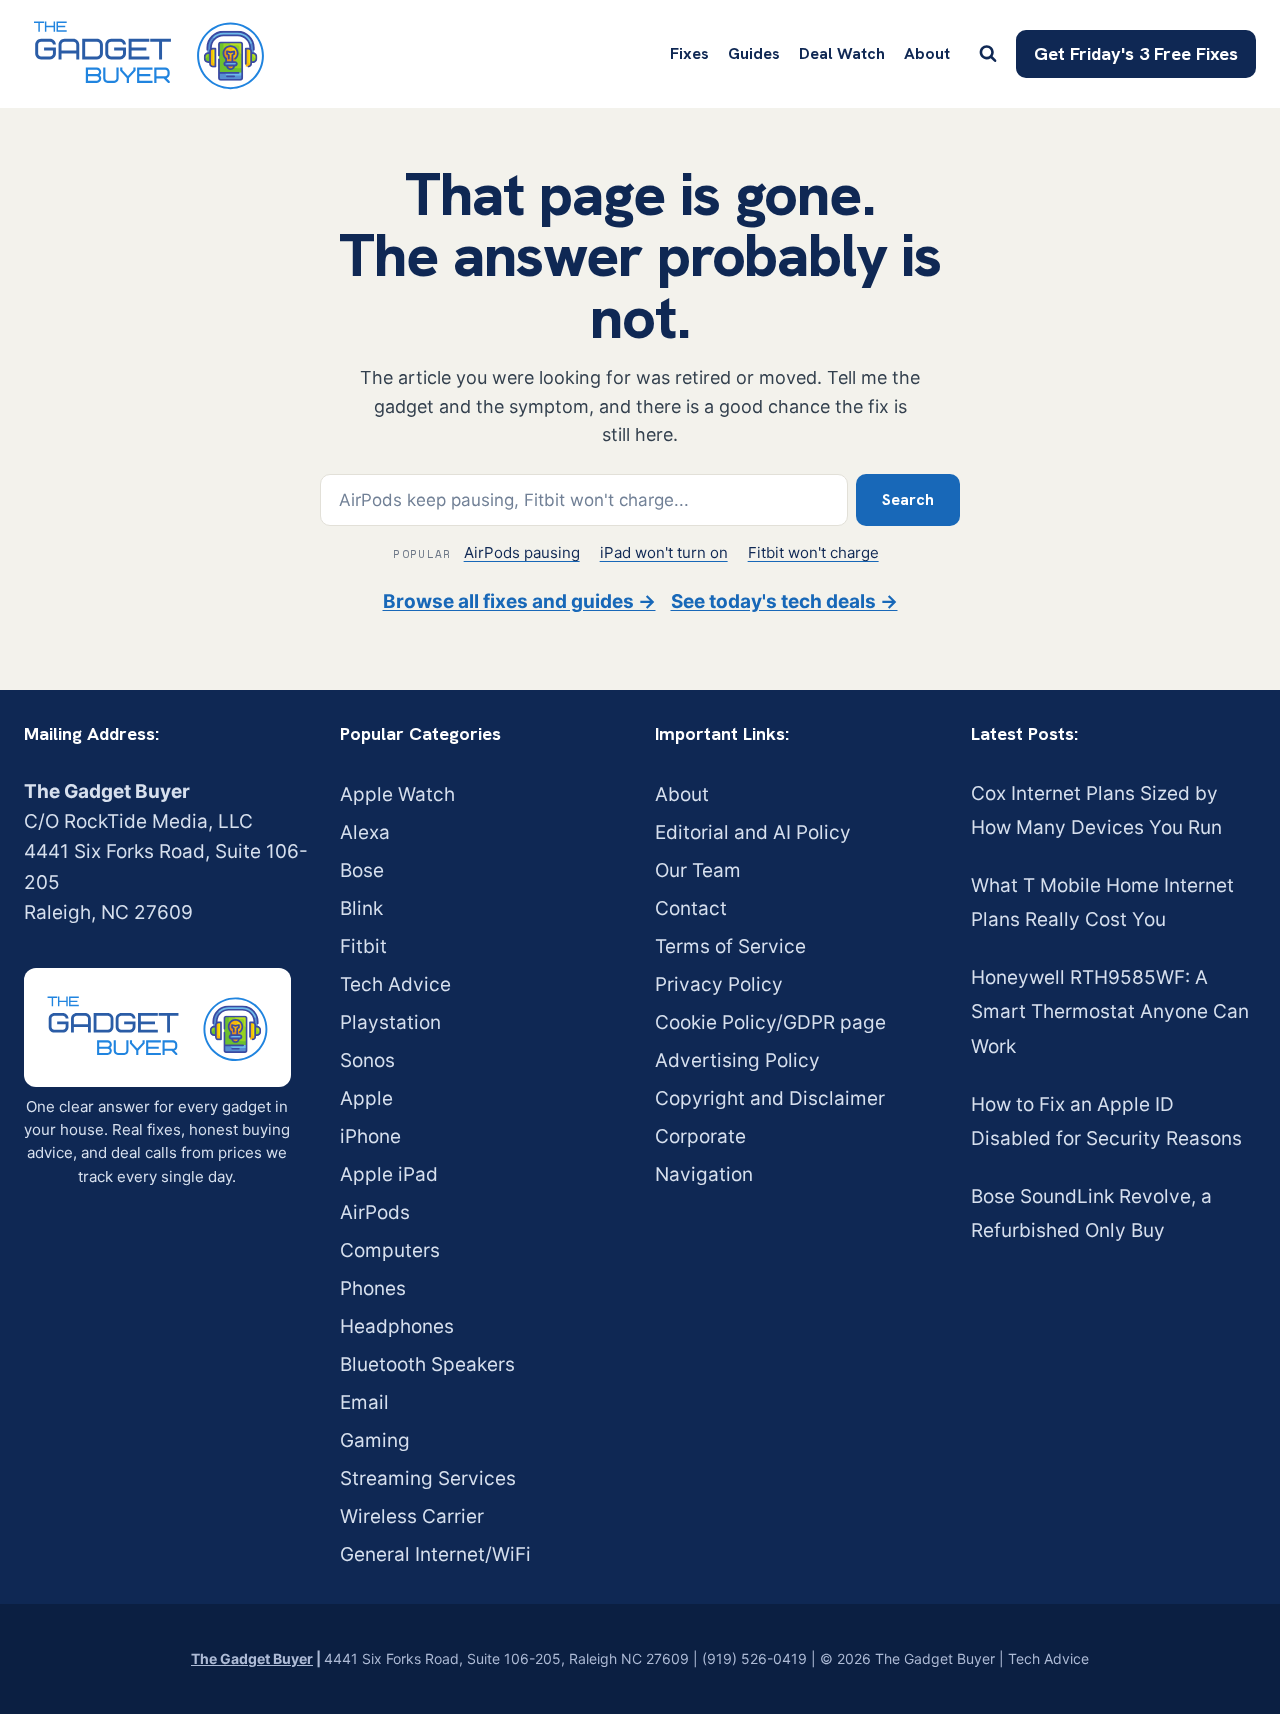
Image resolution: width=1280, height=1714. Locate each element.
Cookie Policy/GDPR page (770, 1022)
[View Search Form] (988, 54)
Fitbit (363, 946)
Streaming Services (428, 1478)
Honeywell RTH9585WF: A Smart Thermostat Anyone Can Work (1110, 1011)
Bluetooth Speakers (427, 1364)
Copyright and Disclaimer (770, 1098)
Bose (362, 870)
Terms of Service (730, 946)
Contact (691, 908)
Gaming (375, 1440)
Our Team (698, 870)
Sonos (367, 1060)
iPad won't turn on (664, 552)
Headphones (397, 1326)
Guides (754, 53)
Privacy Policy (719, 984)
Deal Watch (842, 53)
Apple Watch (397, 794)
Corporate (700, 1136)
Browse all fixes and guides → (519, 601)
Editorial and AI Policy (753, 832)
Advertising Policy (737, 1060)
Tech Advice (395, 984)
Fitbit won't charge (813, 552)
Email (364, 1402)
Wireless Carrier (412, 1516)
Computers (390, 1250)
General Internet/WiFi (435, 1554)
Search (908, 499)
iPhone (370, 1136)
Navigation (704, 1174)
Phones (373, 1288)
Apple (366, 1098)
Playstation (390, 1022)
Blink (361, 908)
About (927, 53)
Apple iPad (389, 1174)
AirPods (375, 1212)
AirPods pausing (522, 552)
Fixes (689, 53)
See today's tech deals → (784, 601)
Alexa (365, 832)
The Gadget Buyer (252, 1658)
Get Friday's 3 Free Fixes (1136, 53)
